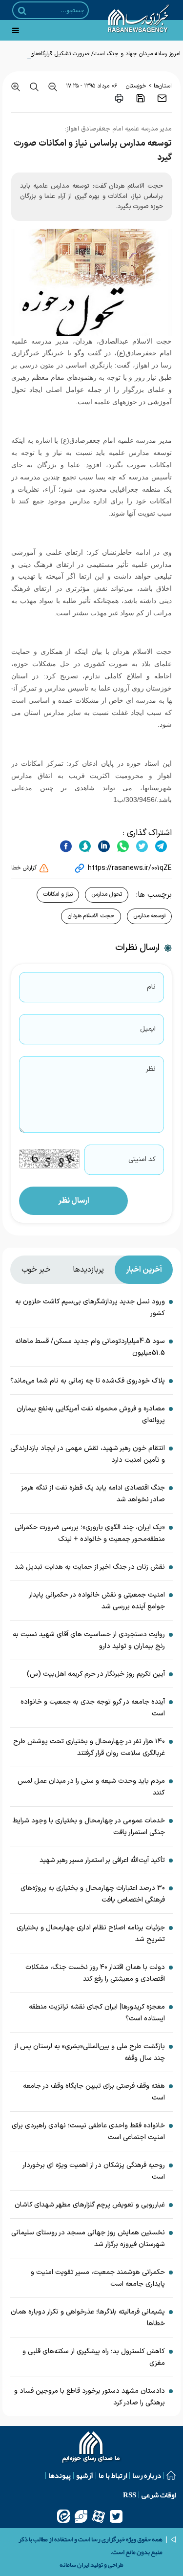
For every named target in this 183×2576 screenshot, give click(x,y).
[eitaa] (63, 2516)
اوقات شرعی (159, 2495)
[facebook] (66, 846)
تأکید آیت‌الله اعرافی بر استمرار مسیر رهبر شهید (102, 1860)
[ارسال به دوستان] (162, 98)
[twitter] (141, 846)
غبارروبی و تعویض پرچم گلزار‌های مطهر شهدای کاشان (90, 2205)
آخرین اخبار (144, 1270)
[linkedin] (103, 846)
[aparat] (99, 2516)
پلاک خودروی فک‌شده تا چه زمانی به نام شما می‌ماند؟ (88, 1381)
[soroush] (84, 846)
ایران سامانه (74, 2565)
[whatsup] (122, 846)
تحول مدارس (107, 894)
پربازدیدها (88, 1270)
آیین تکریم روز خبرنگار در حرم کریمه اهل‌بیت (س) (96, 1674)
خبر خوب (36, 1270)
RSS (130, 2495)
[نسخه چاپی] (119, 98)
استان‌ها (163, 86)
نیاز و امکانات (58, 894)
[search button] (22, 11)
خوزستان (136, 86)
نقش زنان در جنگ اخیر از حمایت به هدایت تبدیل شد (90, 1567)
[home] (91, 2448)
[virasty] (81, 2516)
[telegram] (160, 846)
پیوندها (60, 2475)
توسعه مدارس (149, 916)
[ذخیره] (141, 98)
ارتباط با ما (113, 2475)
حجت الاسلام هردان (91, 916)
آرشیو (85, 2475)
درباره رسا (147, 2475)
